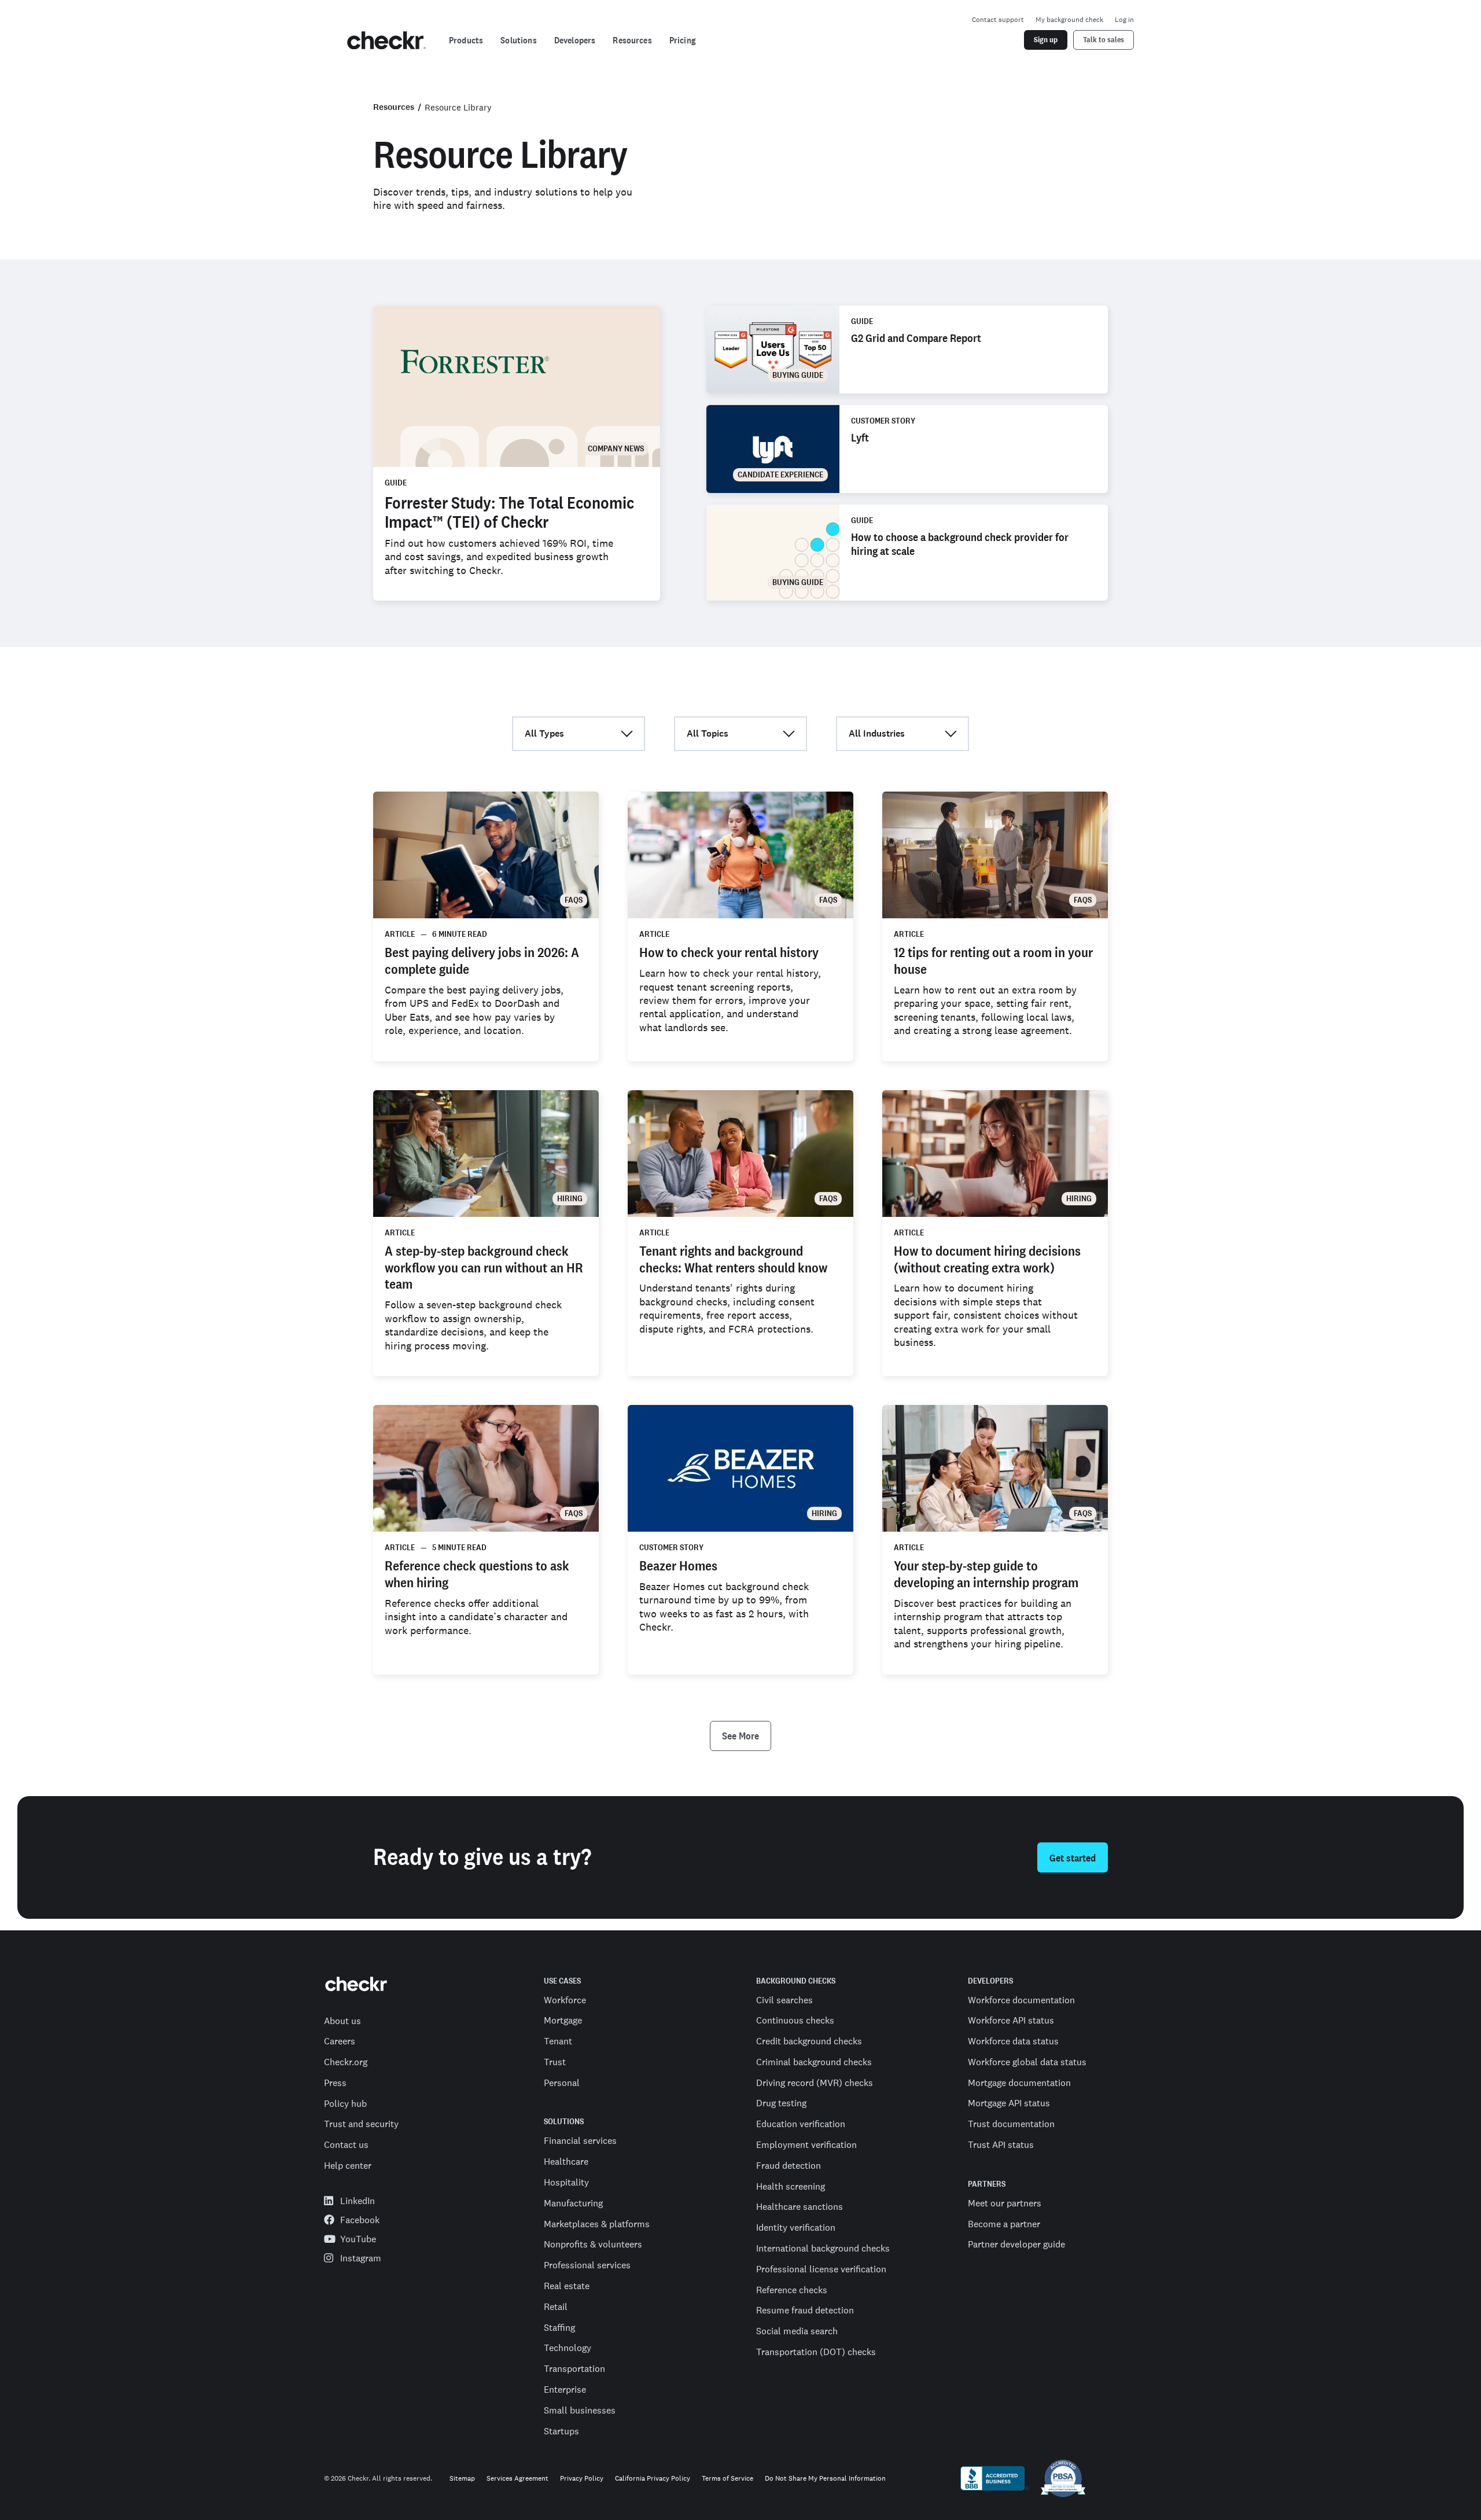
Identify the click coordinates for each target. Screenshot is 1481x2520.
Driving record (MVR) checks (815, 2083)
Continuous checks (795, 2020)
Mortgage (563, 2020)
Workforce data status (1013, 2041)
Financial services (580, 2140)
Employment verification (806, 2144)
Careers (340, 2041)
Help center (348, 2165)
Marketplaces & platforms (597, 2224)
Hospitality (566, 2182)
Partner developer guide (1016, 2244)
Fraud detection (789, 2165)
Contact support (998, 20)
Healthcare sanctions (800, 2206)
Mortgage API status (1009, 2103)
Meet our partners (1005, 2203)
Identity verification (796, 2227)
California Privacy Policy (653, 2479)
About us (342, 2021)
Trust (555, 2062)
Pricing (683, 40)
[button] (740, 1736)
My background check (1069, 20)
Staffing (559, 2327)
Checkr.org (346, 2062)
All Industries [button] (877, 733)
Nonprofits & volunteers (593, 2244)
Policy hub (345, 2103)
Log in (1124, 20)
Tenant (558, 2041)
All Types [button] (544, 733)
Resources (394, 107)
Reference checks (792, 2290)
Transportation (574, 2368)
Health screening (791, 2186)
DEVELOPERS (990, 1981)
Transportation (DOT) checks (816, 2352)
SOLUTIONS (564, 2122)
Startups (561, 2431)
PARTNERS (987, 2184)
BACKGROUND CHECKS (796, 1981)
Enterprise (565, 2389)
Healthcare (566, 2161)
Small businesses (580, 2410)
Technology (568, 2348)
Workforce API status (1011, 2020)
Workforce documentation (1021, 2000)
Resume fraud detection (805, 2310)
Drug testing (781, 2103)
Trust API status (1001, 2144)
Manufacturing (573, 2203)
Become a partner (1004, 2224)
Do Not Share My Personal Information (825, 2479)
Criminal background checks (814, 2062)
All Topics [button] (708, 733)
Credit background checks (809, 2041)
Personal (562, 2083)
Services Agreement (517, 2479)
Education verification (801, 2124)
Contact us (346, 2144)
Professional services (587, 2265)
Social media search (797, 2331)
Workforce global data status (1027, 2062)
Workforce (565, 2000)
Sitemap (462, 2479)
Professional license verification (821, 2269)
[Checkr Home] (386, 41)
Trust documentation (1011, 2124)
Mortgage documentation (1019, 2083)
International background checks (823, 2248)
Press (335, 2083)
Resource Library (458, 107)
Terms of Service (727, 2479)
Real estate (567, 2286)
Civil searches (784, 2000)
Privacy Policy (582, 2479)
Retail (556, 2306)
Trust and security (361, 2124)
